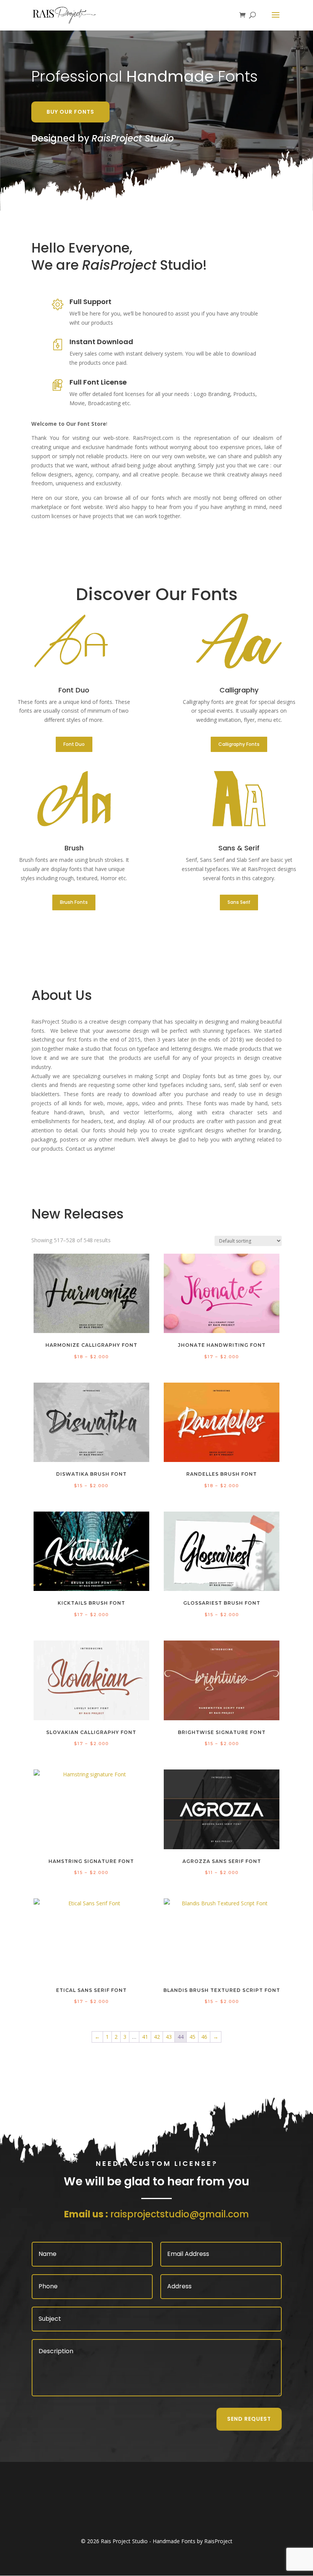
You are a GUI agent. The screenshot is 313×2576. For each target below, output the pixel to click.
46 (204, 2037)
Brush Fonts (74, 902)
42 (157, 2037)
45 (192, 2037)
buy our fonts (70, 112)
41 (145, 2037)
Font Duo (74, 744)
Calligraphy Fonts (239, 744)
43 (169, 2037)
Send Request (249, 2419)
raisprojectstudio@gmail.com (180, 2214)
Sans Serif (239, 902)
